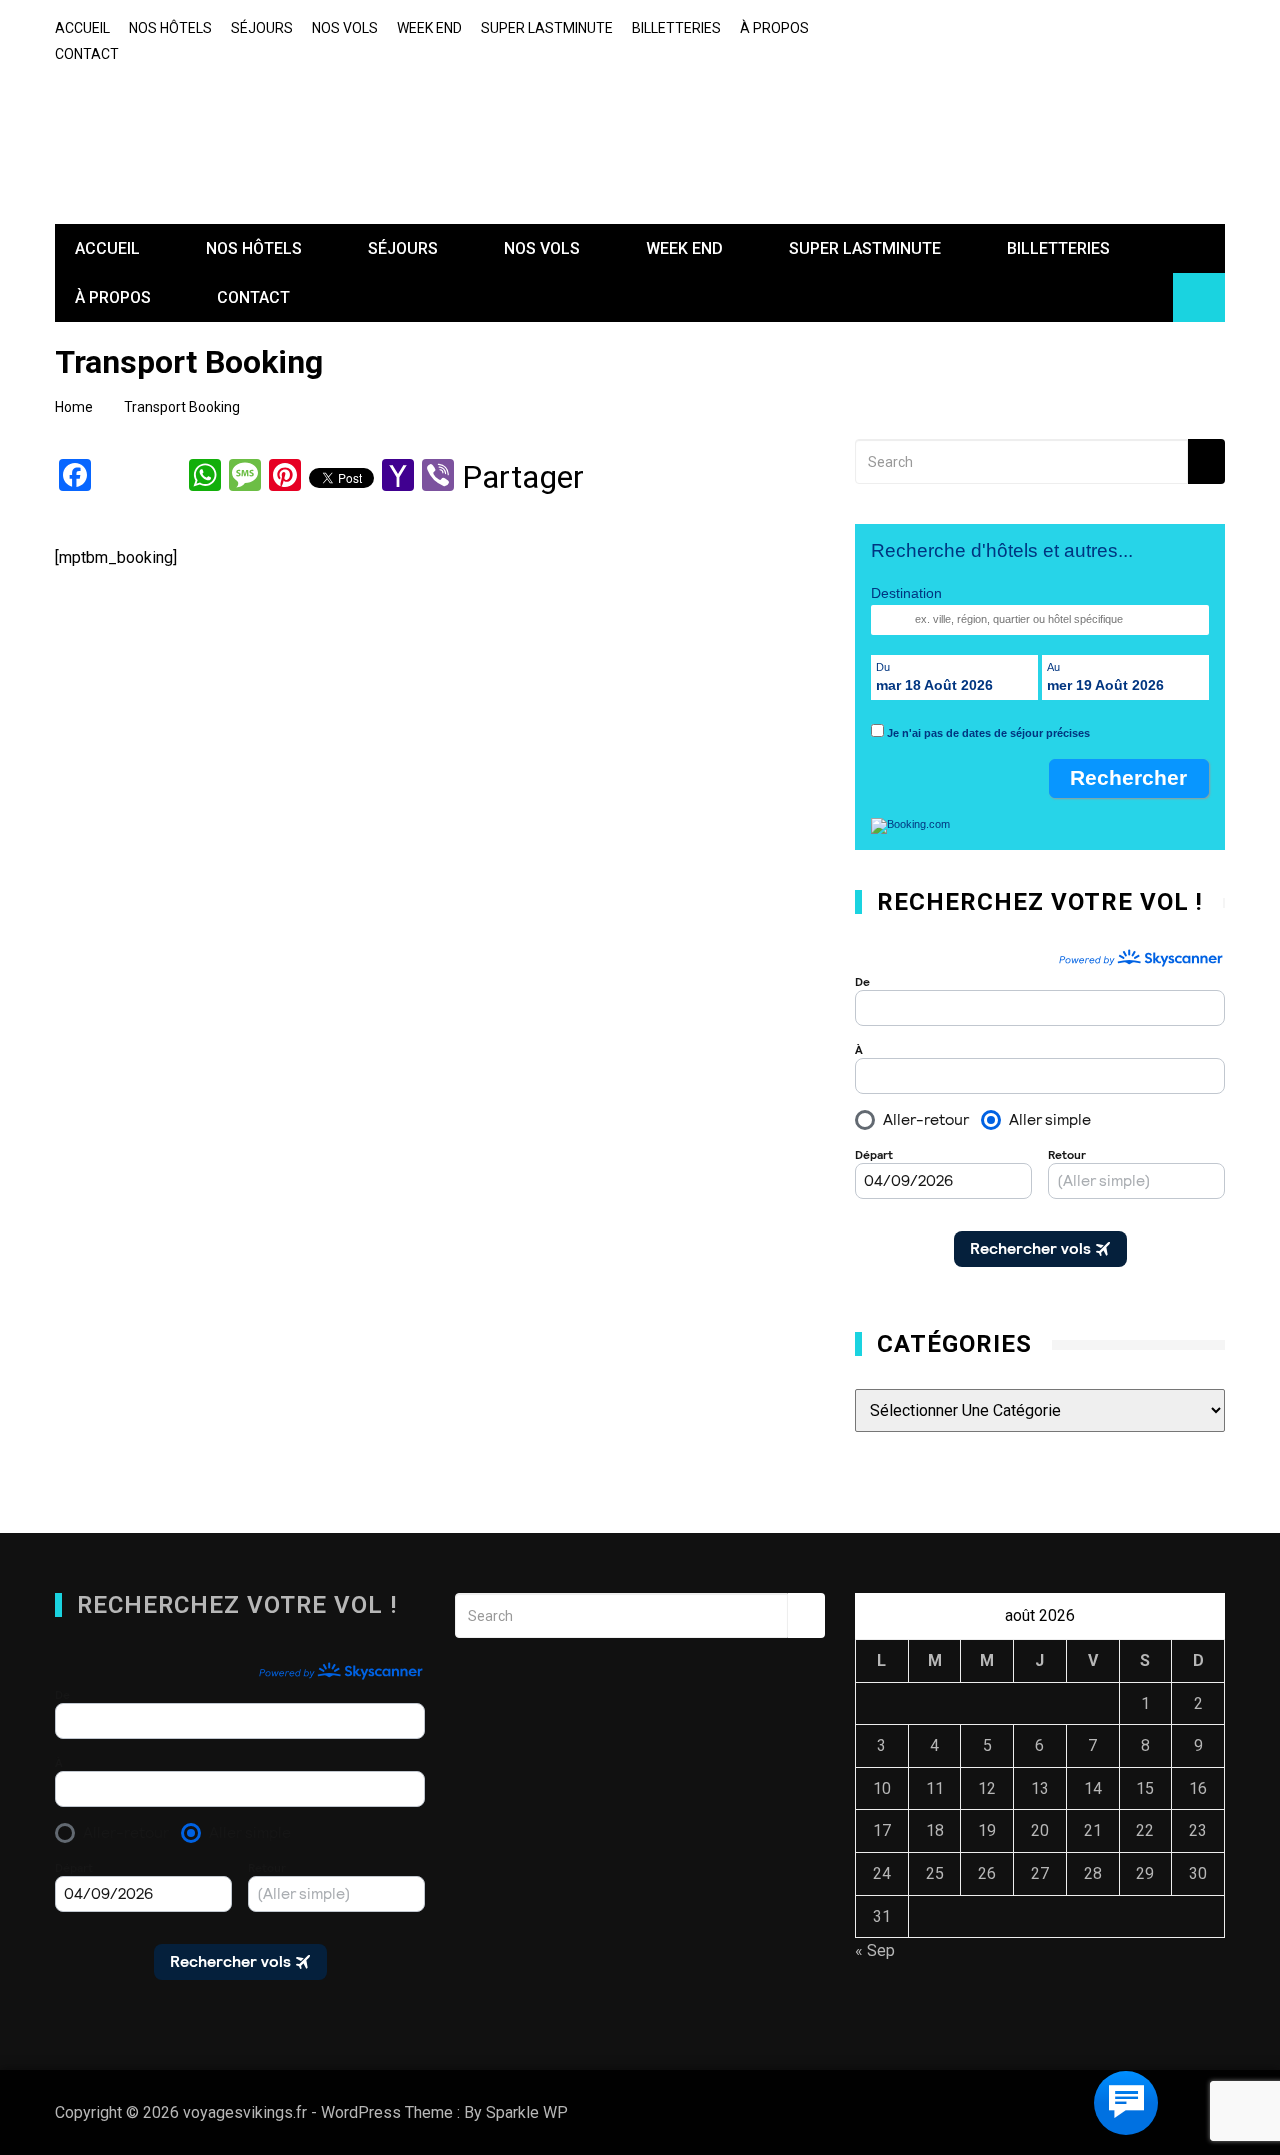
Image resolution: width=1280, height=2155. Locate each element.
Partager (523, 478)
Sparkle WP (527, 2112)
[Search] (1206, 461)
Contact (87, 54)
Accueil (82, 28)
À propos (774, 28)
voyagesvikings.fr (197, 119)
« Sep (875, 1950)
